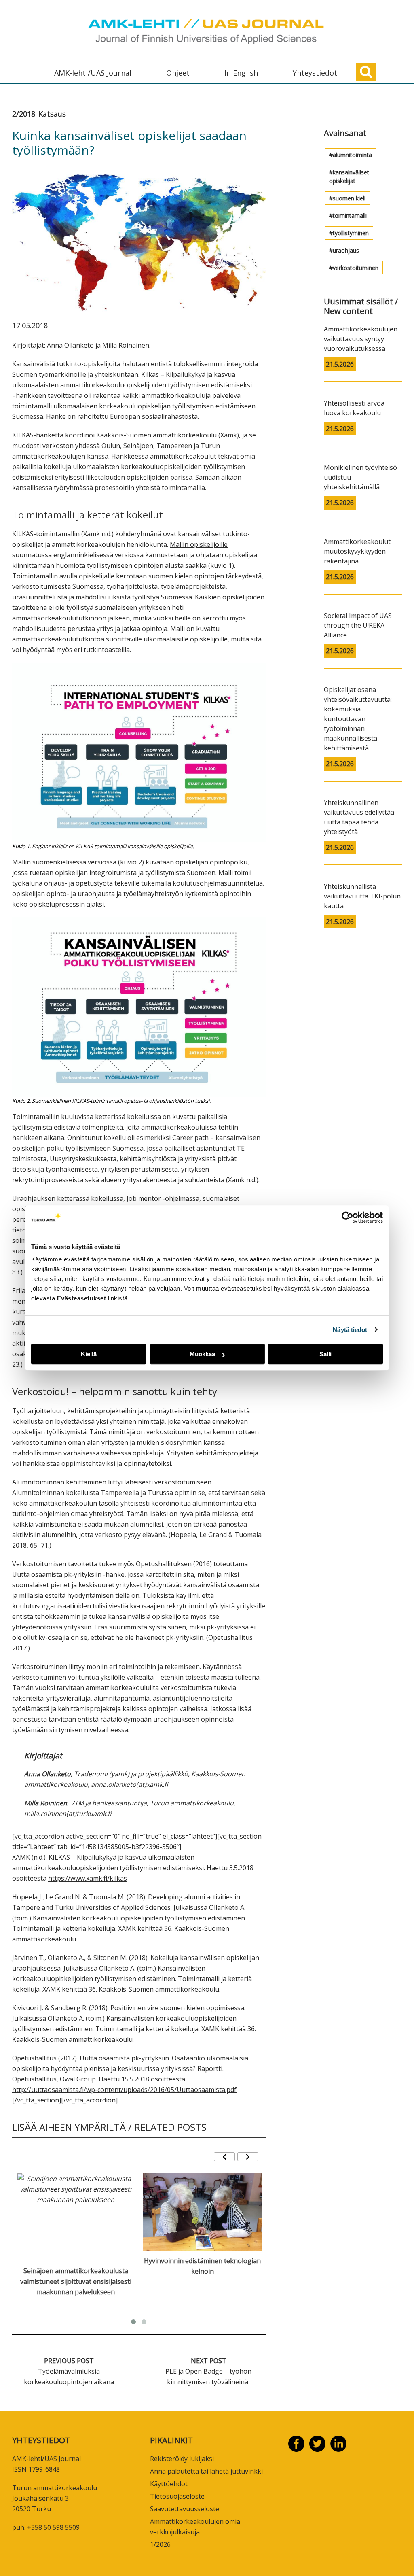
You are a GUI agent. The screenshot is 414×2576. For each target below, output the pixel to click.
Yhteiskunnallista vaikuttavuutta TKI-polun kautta (362, 896)
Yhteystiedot (315, 73)
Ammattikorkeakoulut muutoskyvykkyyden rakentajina (357, 551)
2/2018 (24, 114)
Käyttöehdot (169, 2484)
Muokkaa (202, 1354)
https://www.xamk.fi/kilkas (88, 1878)
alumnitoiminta (352, 155)
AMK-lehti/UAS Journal (93, 73)
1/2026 (160, 2544)
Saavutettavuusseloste (185, 2509)
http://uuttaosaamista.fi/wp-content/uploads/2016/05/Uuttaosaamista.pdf (124, 2090)
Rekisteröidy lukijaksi (182, 2459)
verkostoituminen (356, 268)
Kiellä (89, 1354)
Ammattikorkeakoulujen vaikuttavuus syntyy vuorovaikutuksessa (361, 339)
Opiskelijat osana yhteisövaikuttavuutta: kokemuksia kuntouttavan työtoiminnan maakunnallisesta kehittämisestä (358, 719)
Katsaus (52, 114)
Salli (325, 1354)
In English (241, 73)
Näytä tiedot (350, 1330)
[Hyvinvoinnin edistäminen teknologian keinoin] (202, 2212)
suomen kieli (349, 198)
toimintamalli (350, 216)
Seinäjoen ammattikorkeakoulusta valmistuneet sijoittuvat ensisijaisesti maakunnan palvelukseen (76, 2281)
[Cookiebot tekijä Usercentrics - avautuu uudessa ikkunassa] (347, 1217)
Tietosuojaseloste (177, 2496)
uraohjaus (346, 250)
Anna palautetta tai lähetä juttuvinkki (206, 2471)
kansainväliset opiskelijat (349, 176)
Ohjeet (178, 73)
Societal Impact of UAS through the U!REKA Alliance (358, 625)
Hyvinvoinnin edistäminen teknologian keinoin (202, 2266)
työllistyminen (351, 233)
